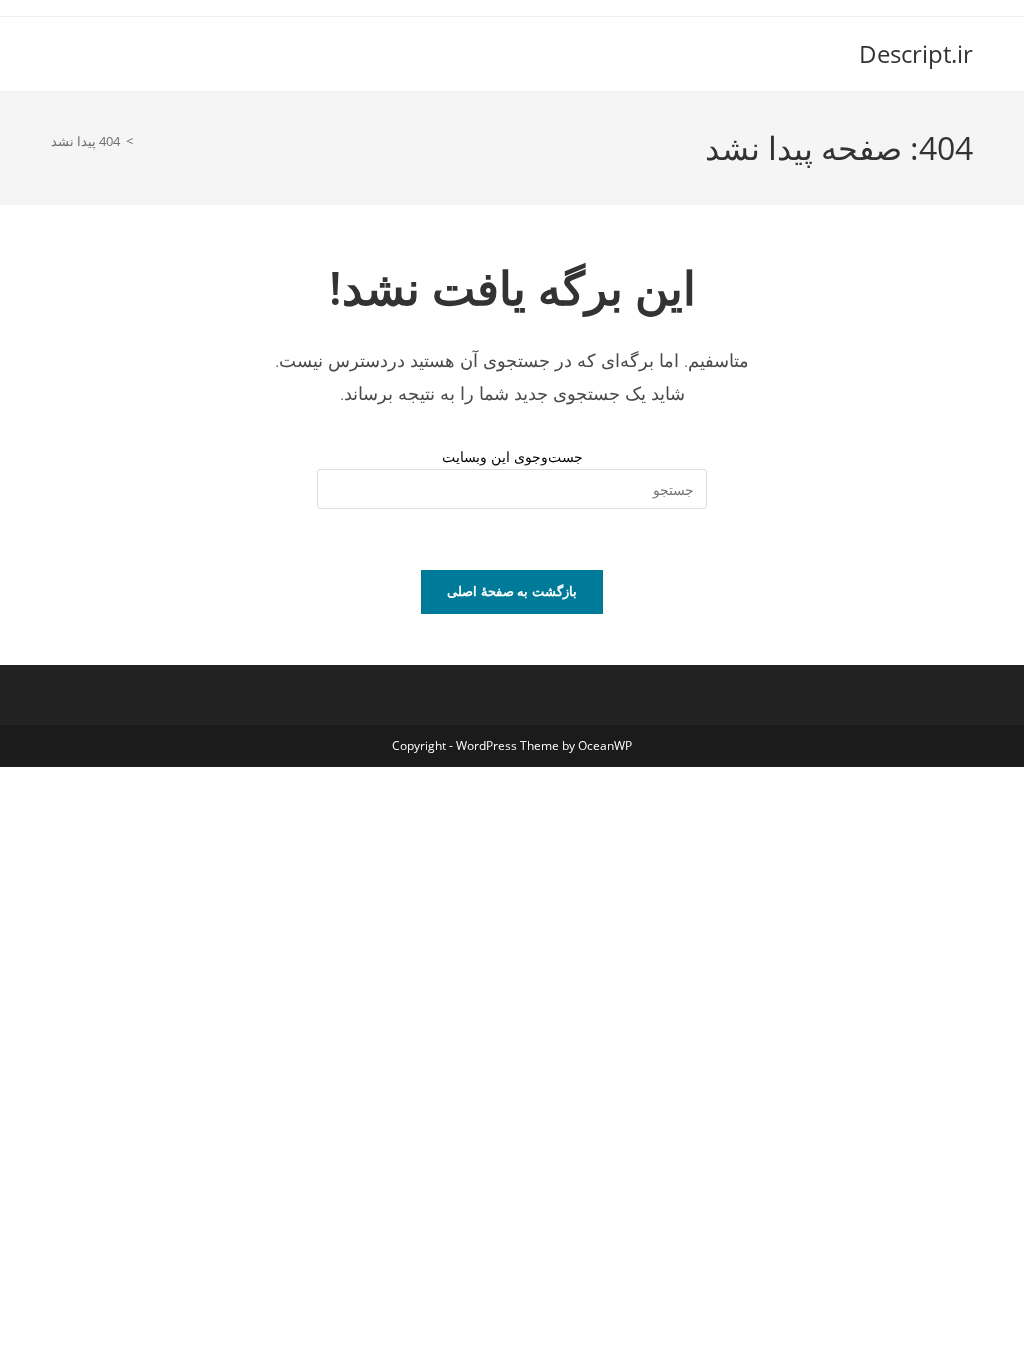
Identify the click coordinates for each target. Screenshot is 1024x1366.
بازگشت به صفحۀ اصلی (512, 591)
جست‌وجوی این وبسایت (512, 456)
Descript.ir (916, 53)
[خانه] (144, 141)
